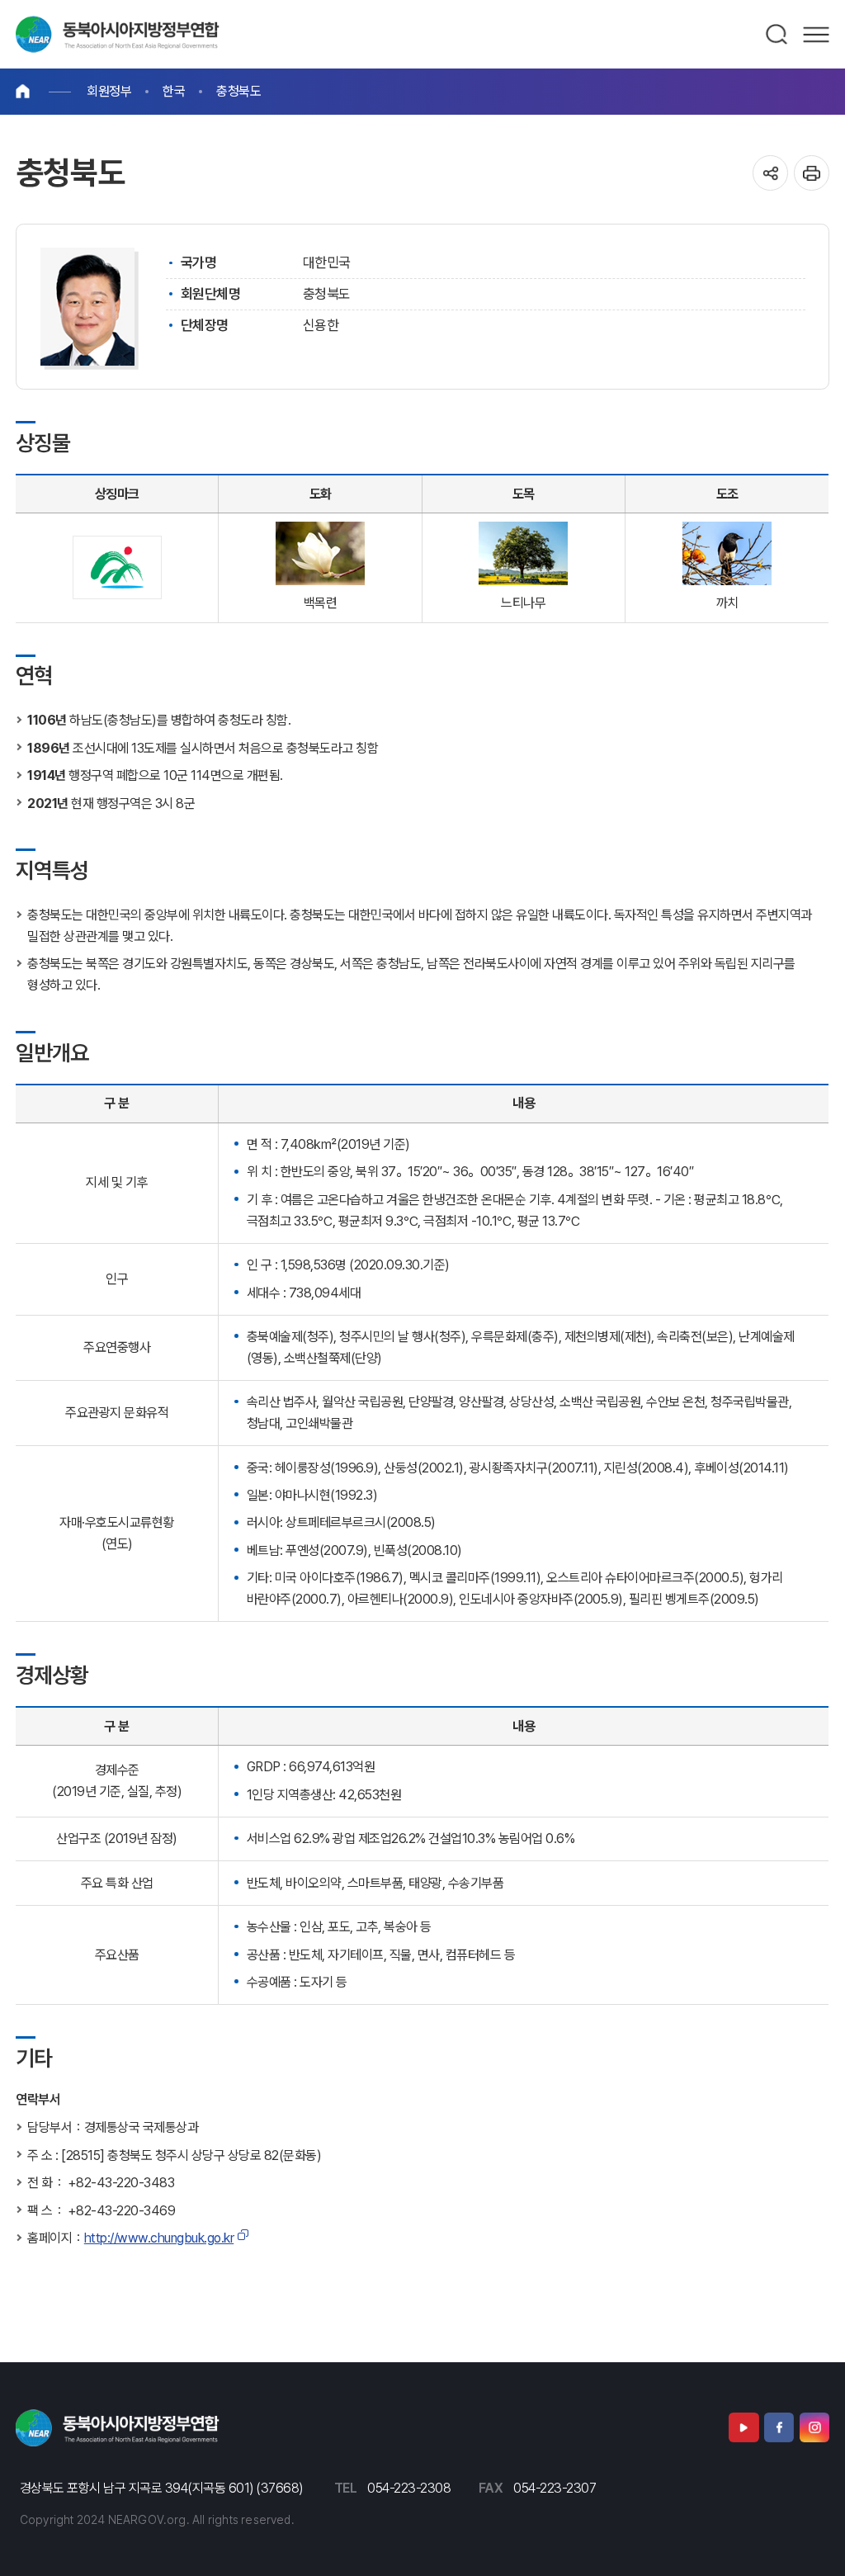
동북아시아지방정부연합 (118, 34)
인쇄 (812, 173)
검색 (777, 35)
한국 (174, 91)
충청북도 (238, 91)
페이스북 (779, 2427)
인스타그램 (814, 2427)
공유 (770, 173)
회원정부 (109, 91)
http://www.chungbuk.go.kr (159, 2238)
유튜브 (744, 2427)
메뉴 (816, 35)
